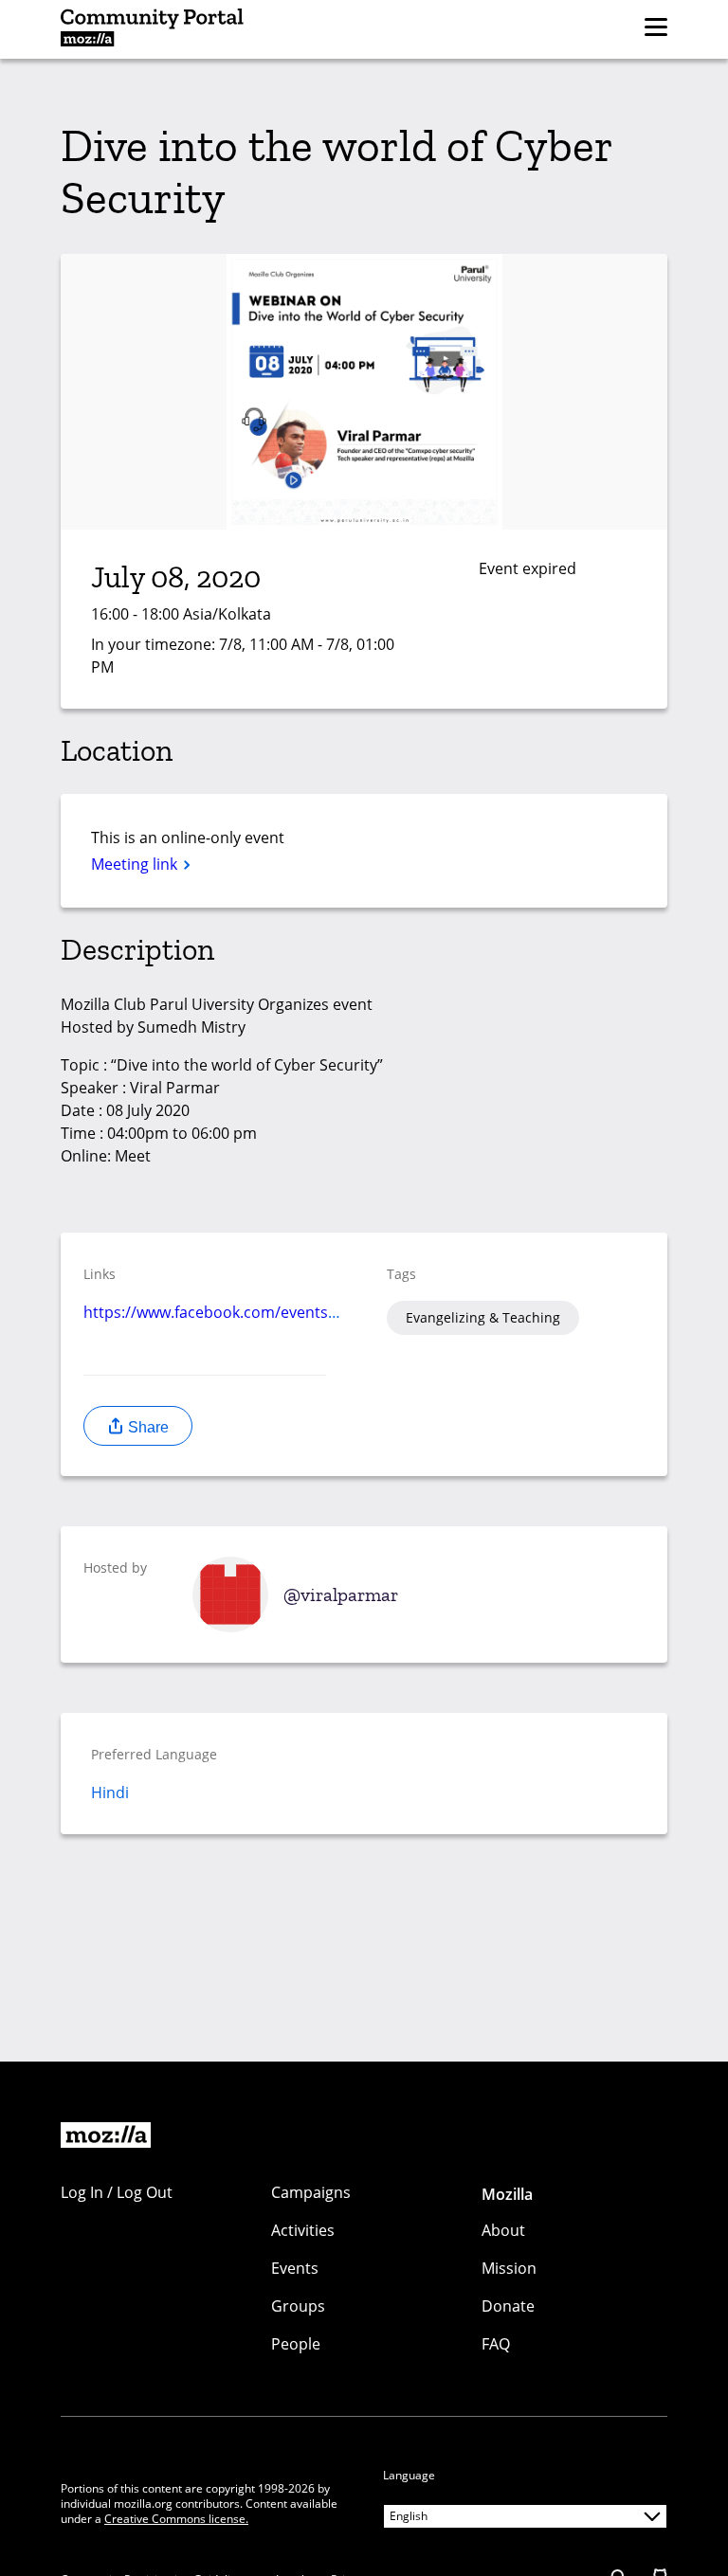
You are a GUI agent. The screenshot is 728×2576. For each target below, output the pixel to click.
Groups (298, 2306)
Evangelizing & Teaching (483, 1317)
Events (295, 2268)
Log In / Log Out (117, 2192)
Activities (303, 2230)
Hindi (110, 1792)
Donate (508, 2306)
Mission (509, 2268)
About (503, 2230)
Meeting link (136, 864)
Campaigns (311, 2192)
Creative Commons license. (176, 2519)
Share (146, 1427)
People (296, 2344)
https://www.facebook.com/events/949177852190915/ (275, 1312)
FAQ (496, 2344)
